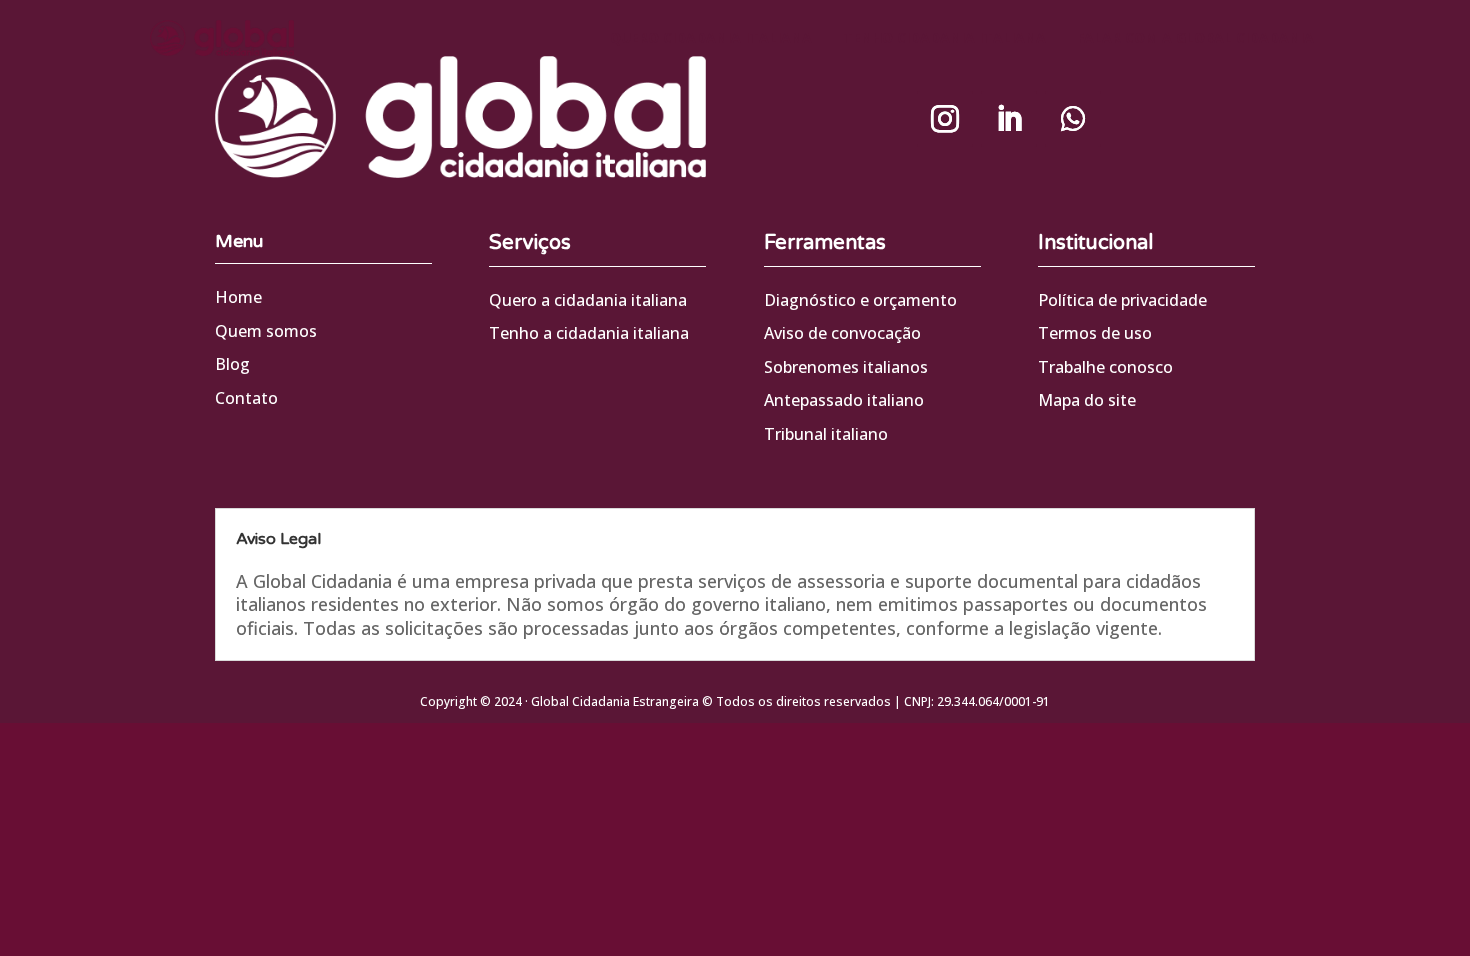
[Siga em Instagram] (945, 119)
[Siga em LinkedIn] (1009, 119)
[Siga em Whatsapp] (1073, 119)
